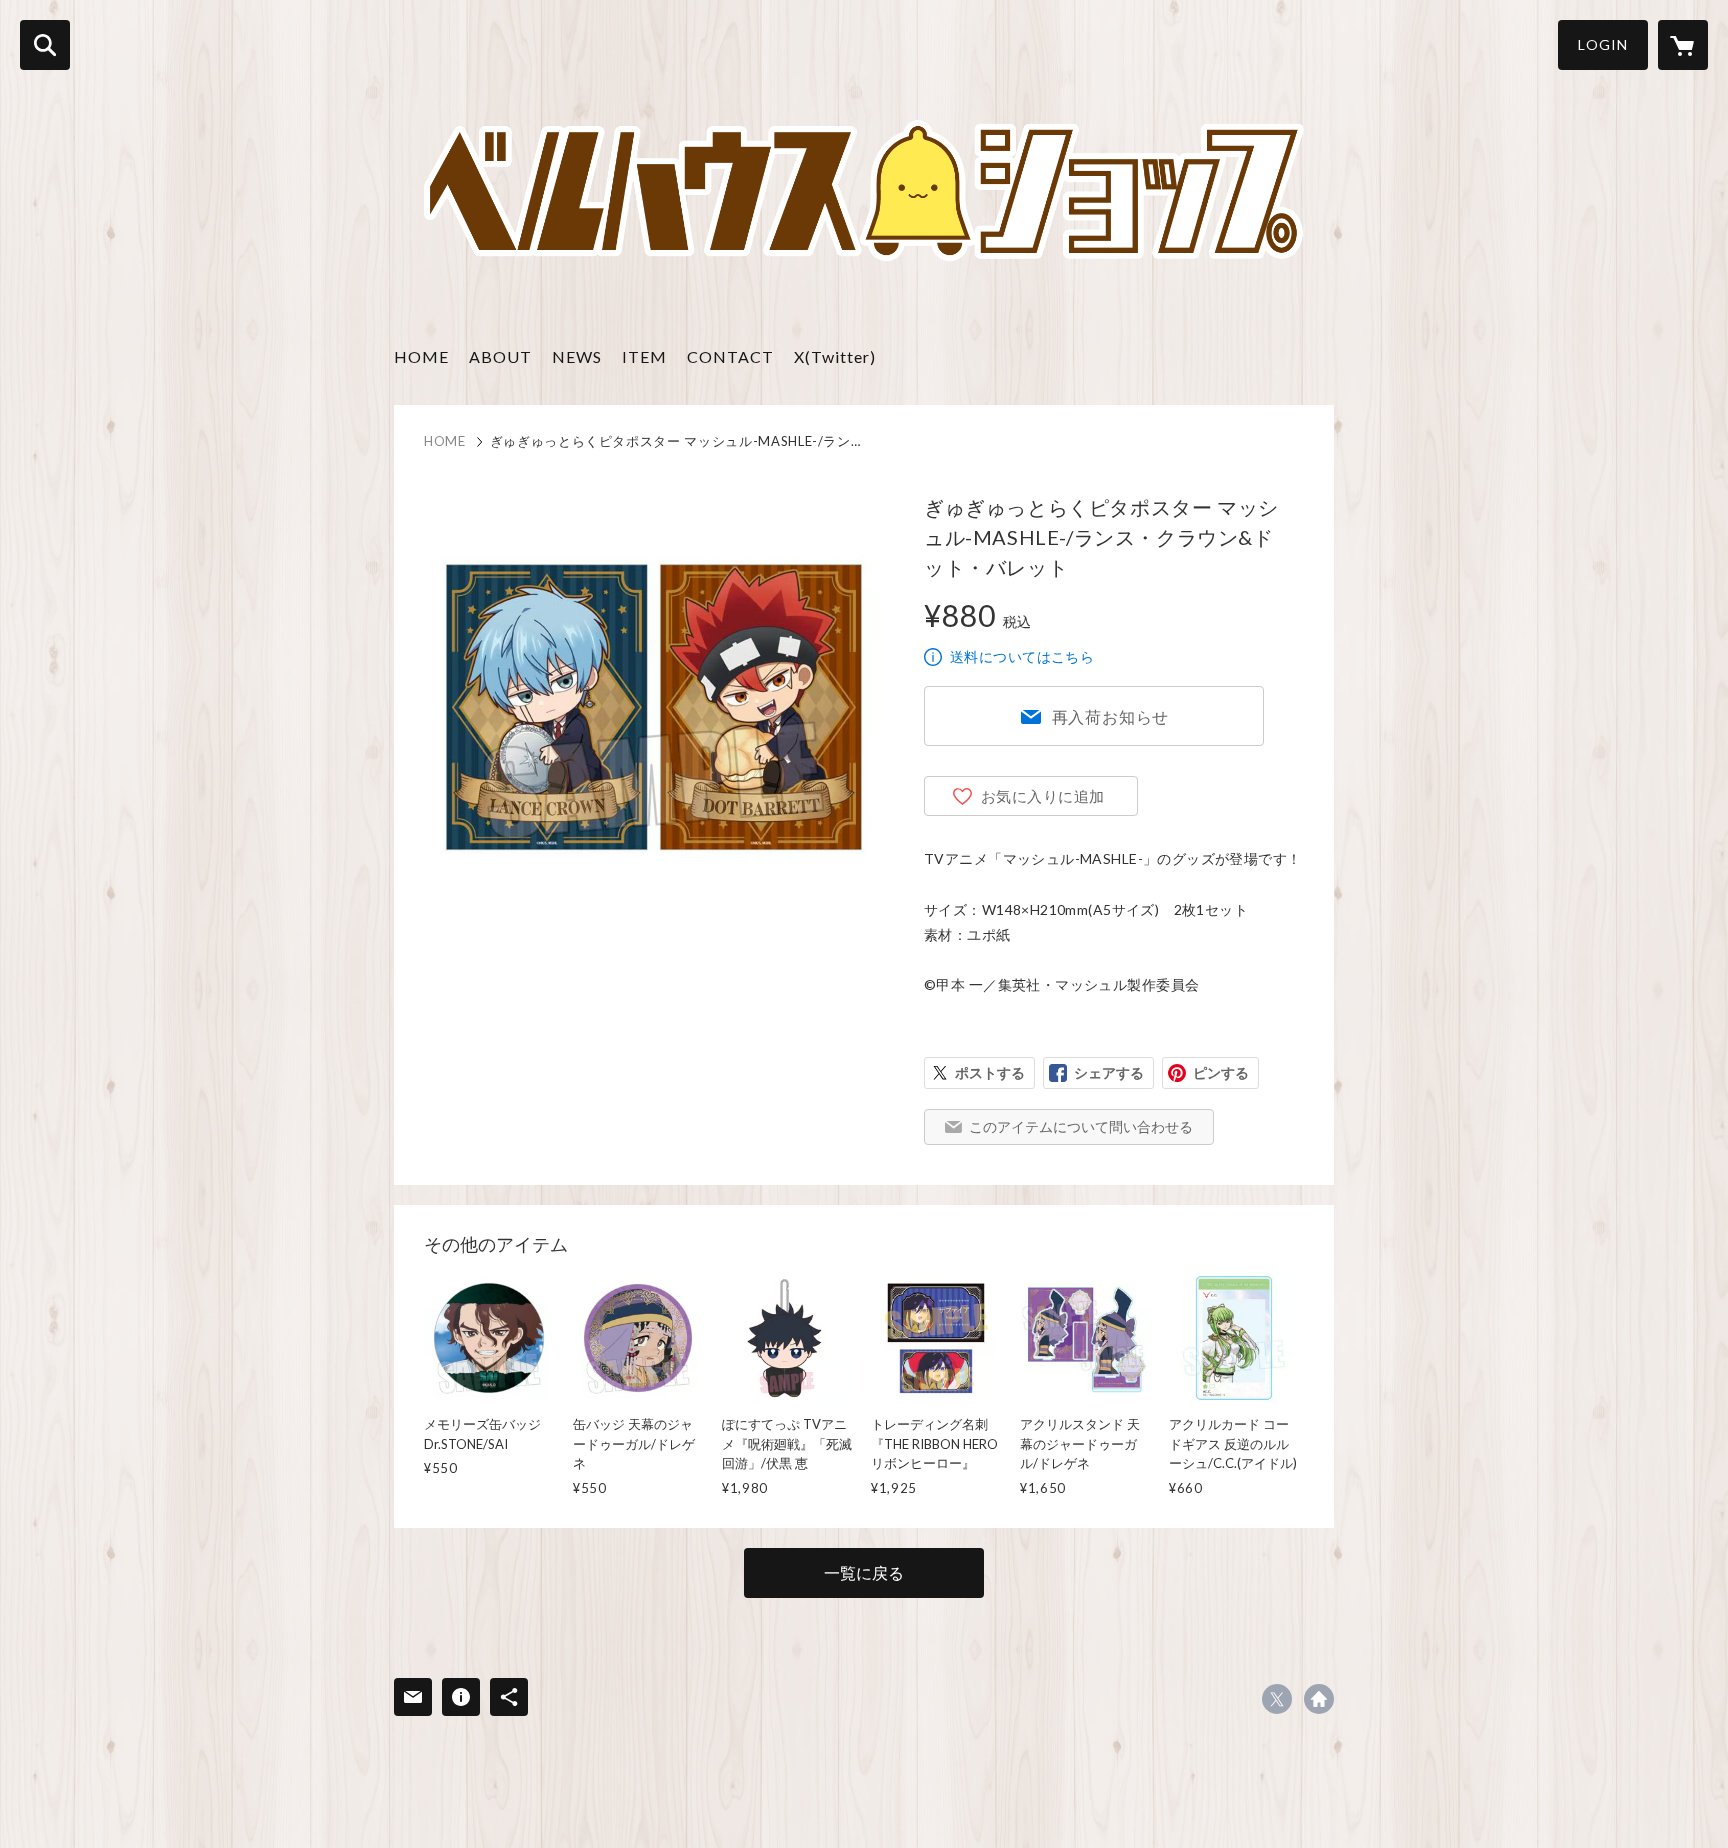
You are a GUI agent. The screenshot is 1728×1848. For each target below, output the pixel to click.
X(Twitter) (835, 356)
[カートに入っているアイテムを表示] (1683, 45)
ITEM (644, 356)
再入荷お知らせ (1111, 716)
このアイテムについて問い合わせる (1081, 1126)
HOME (421, 356)
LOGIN (1603, 44)
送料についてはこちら (1022, 656)
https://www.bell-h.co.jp (1319, 1699)
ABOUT (500, 356)
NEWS (577, 356)
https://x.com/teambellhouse (1277, 1699)
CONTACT (730, 356)
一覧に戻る (864, 1572)
